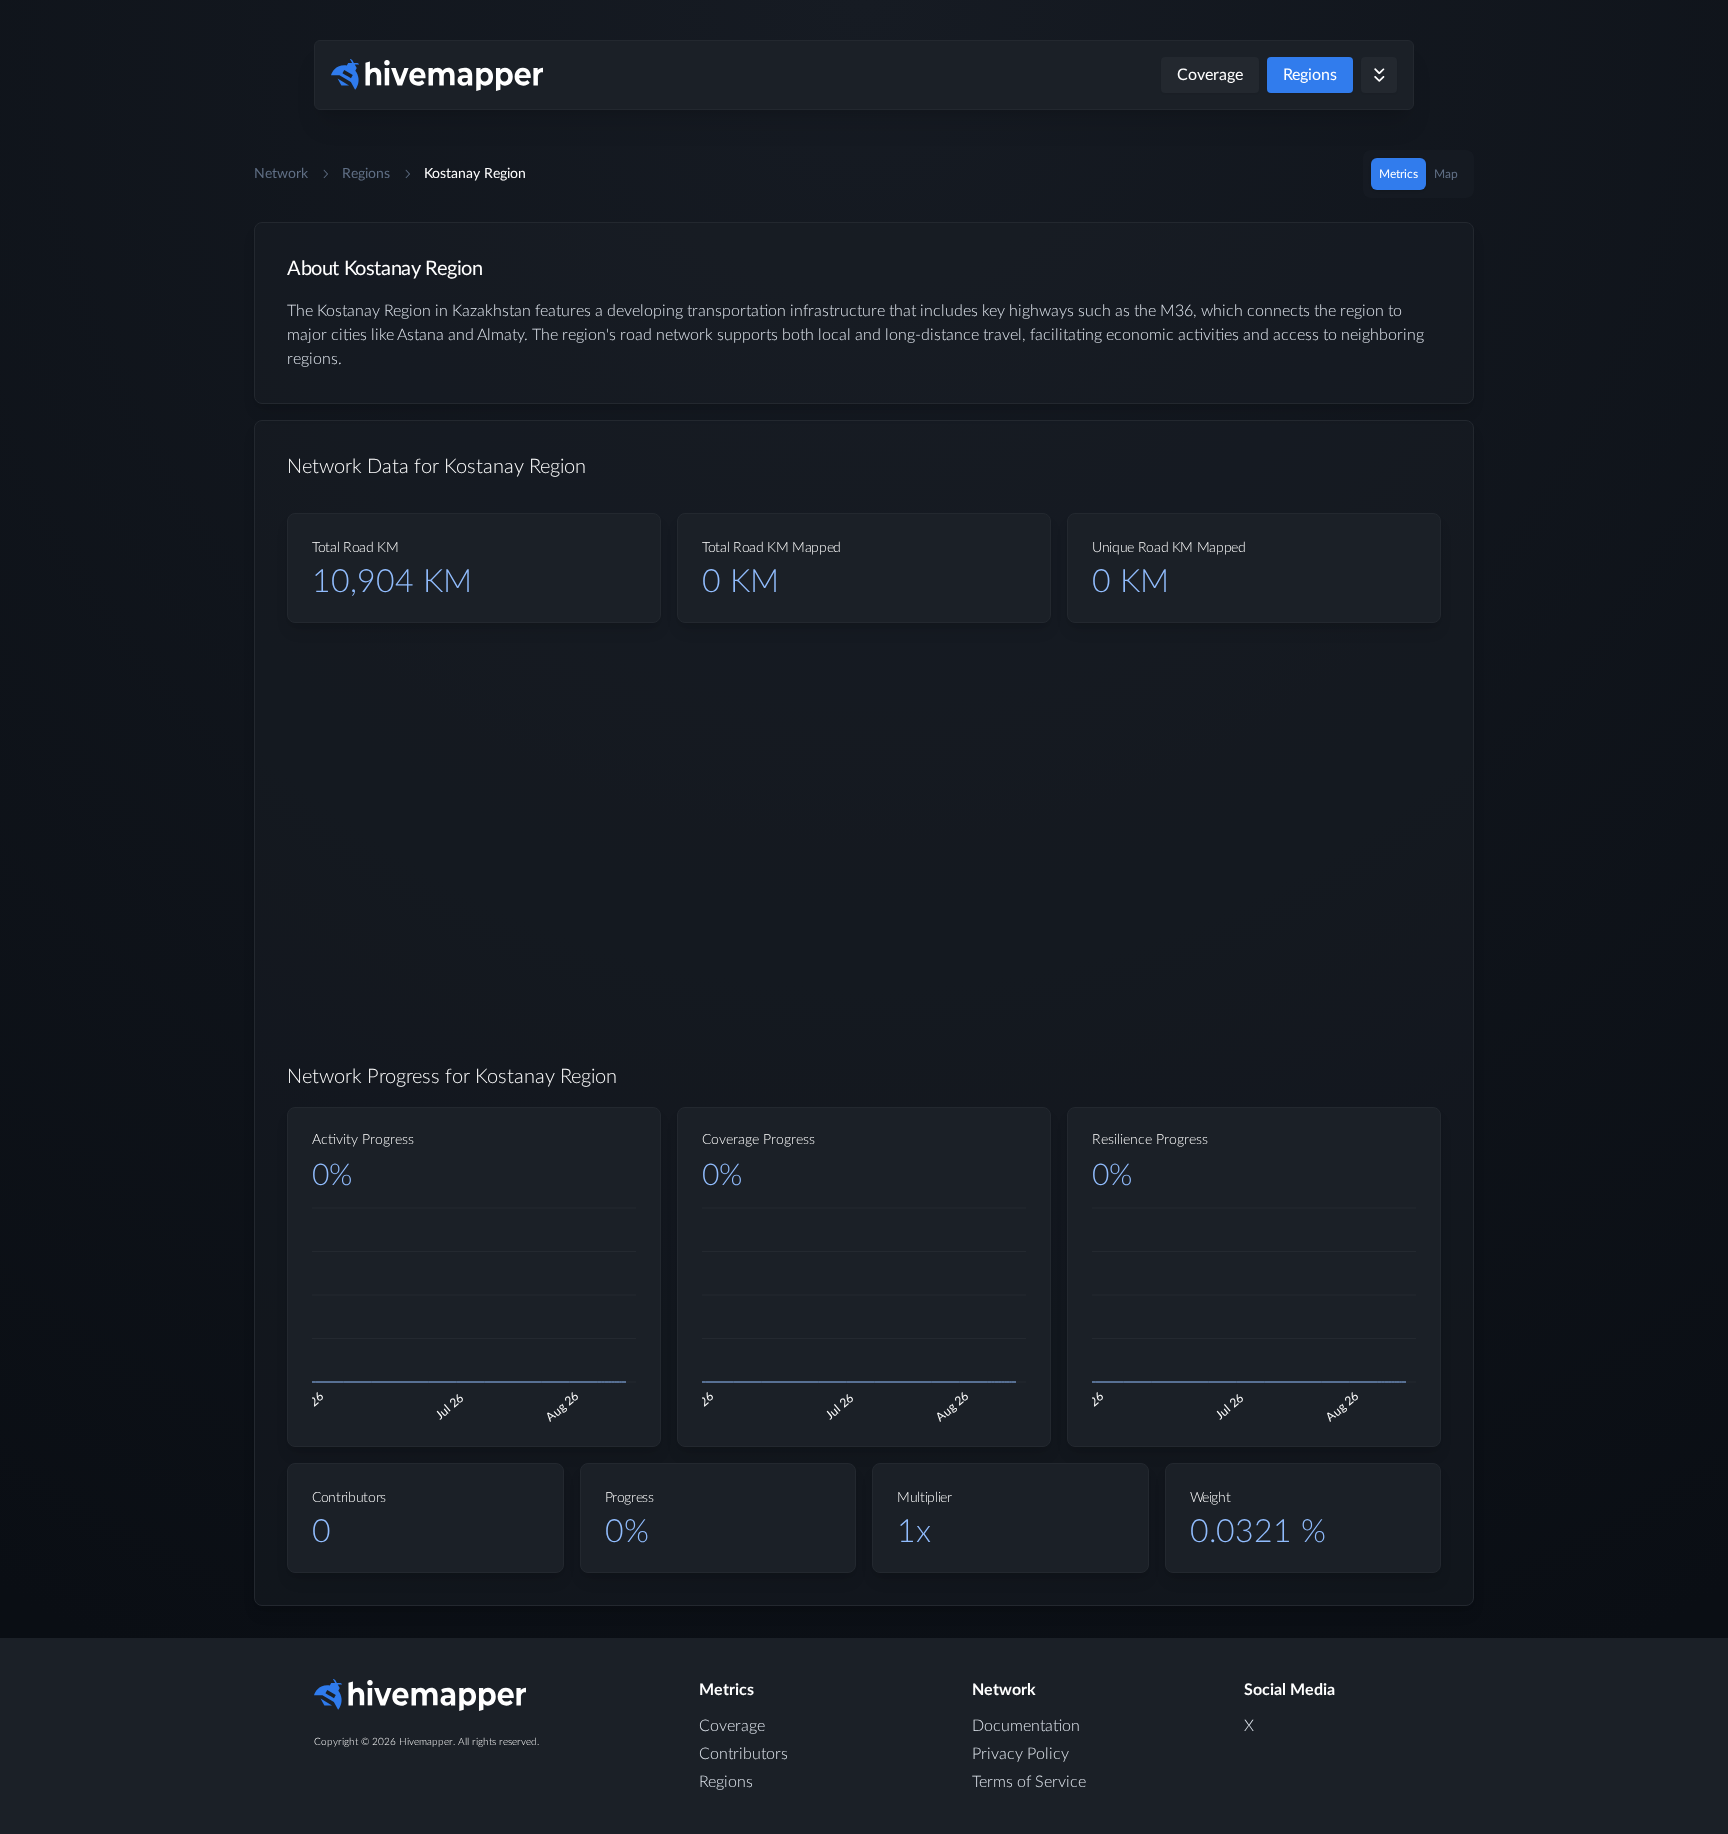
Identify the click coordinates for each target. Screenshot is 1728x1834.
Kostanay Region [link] (475, 174)
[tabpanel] (864, 930)
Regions (1310, 75)
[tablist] (1418, 174)
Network (281, 174)
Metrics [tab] (1398, 174)
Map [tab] (1446, 174)
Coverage (1210, 75)
